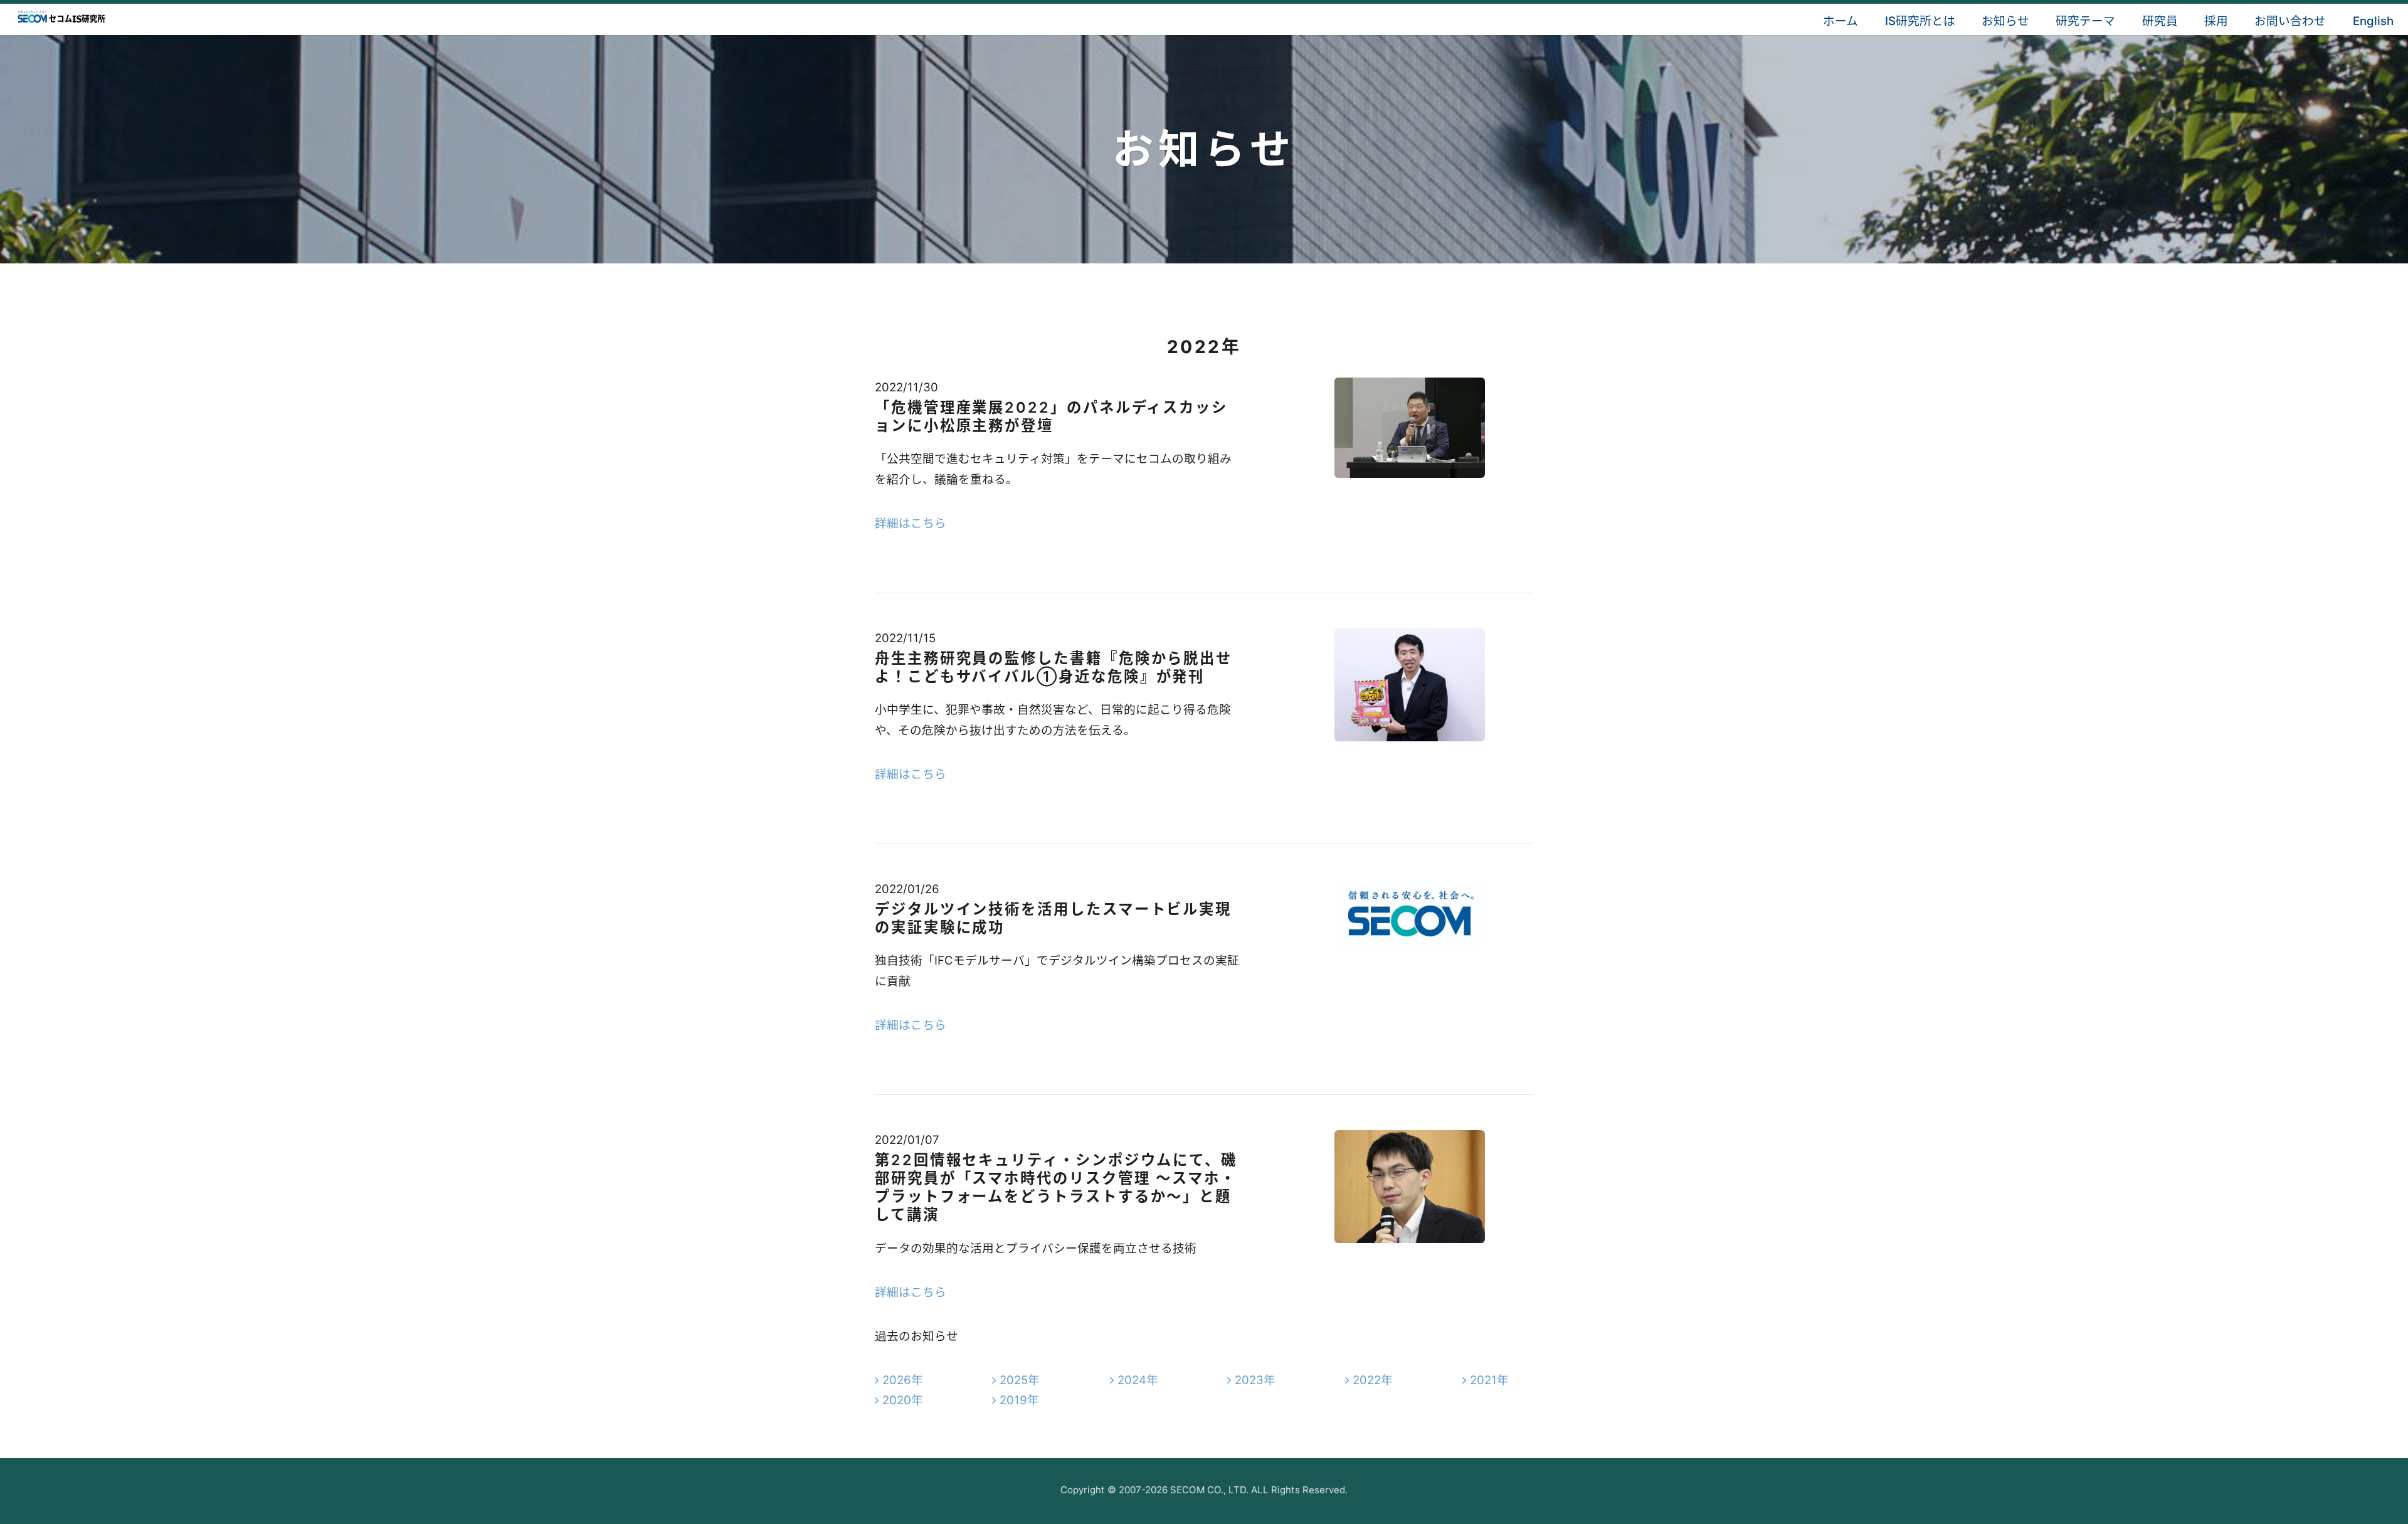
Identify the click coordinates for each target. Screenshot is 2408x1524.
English (2373, 21)
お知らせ (2005, 21)
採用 (2216, 21)
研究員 (2160, 21)
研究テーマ (2085, 21)
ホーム (1840, 21)
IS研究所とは (1920, 21)
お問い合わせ (2290, 21)
